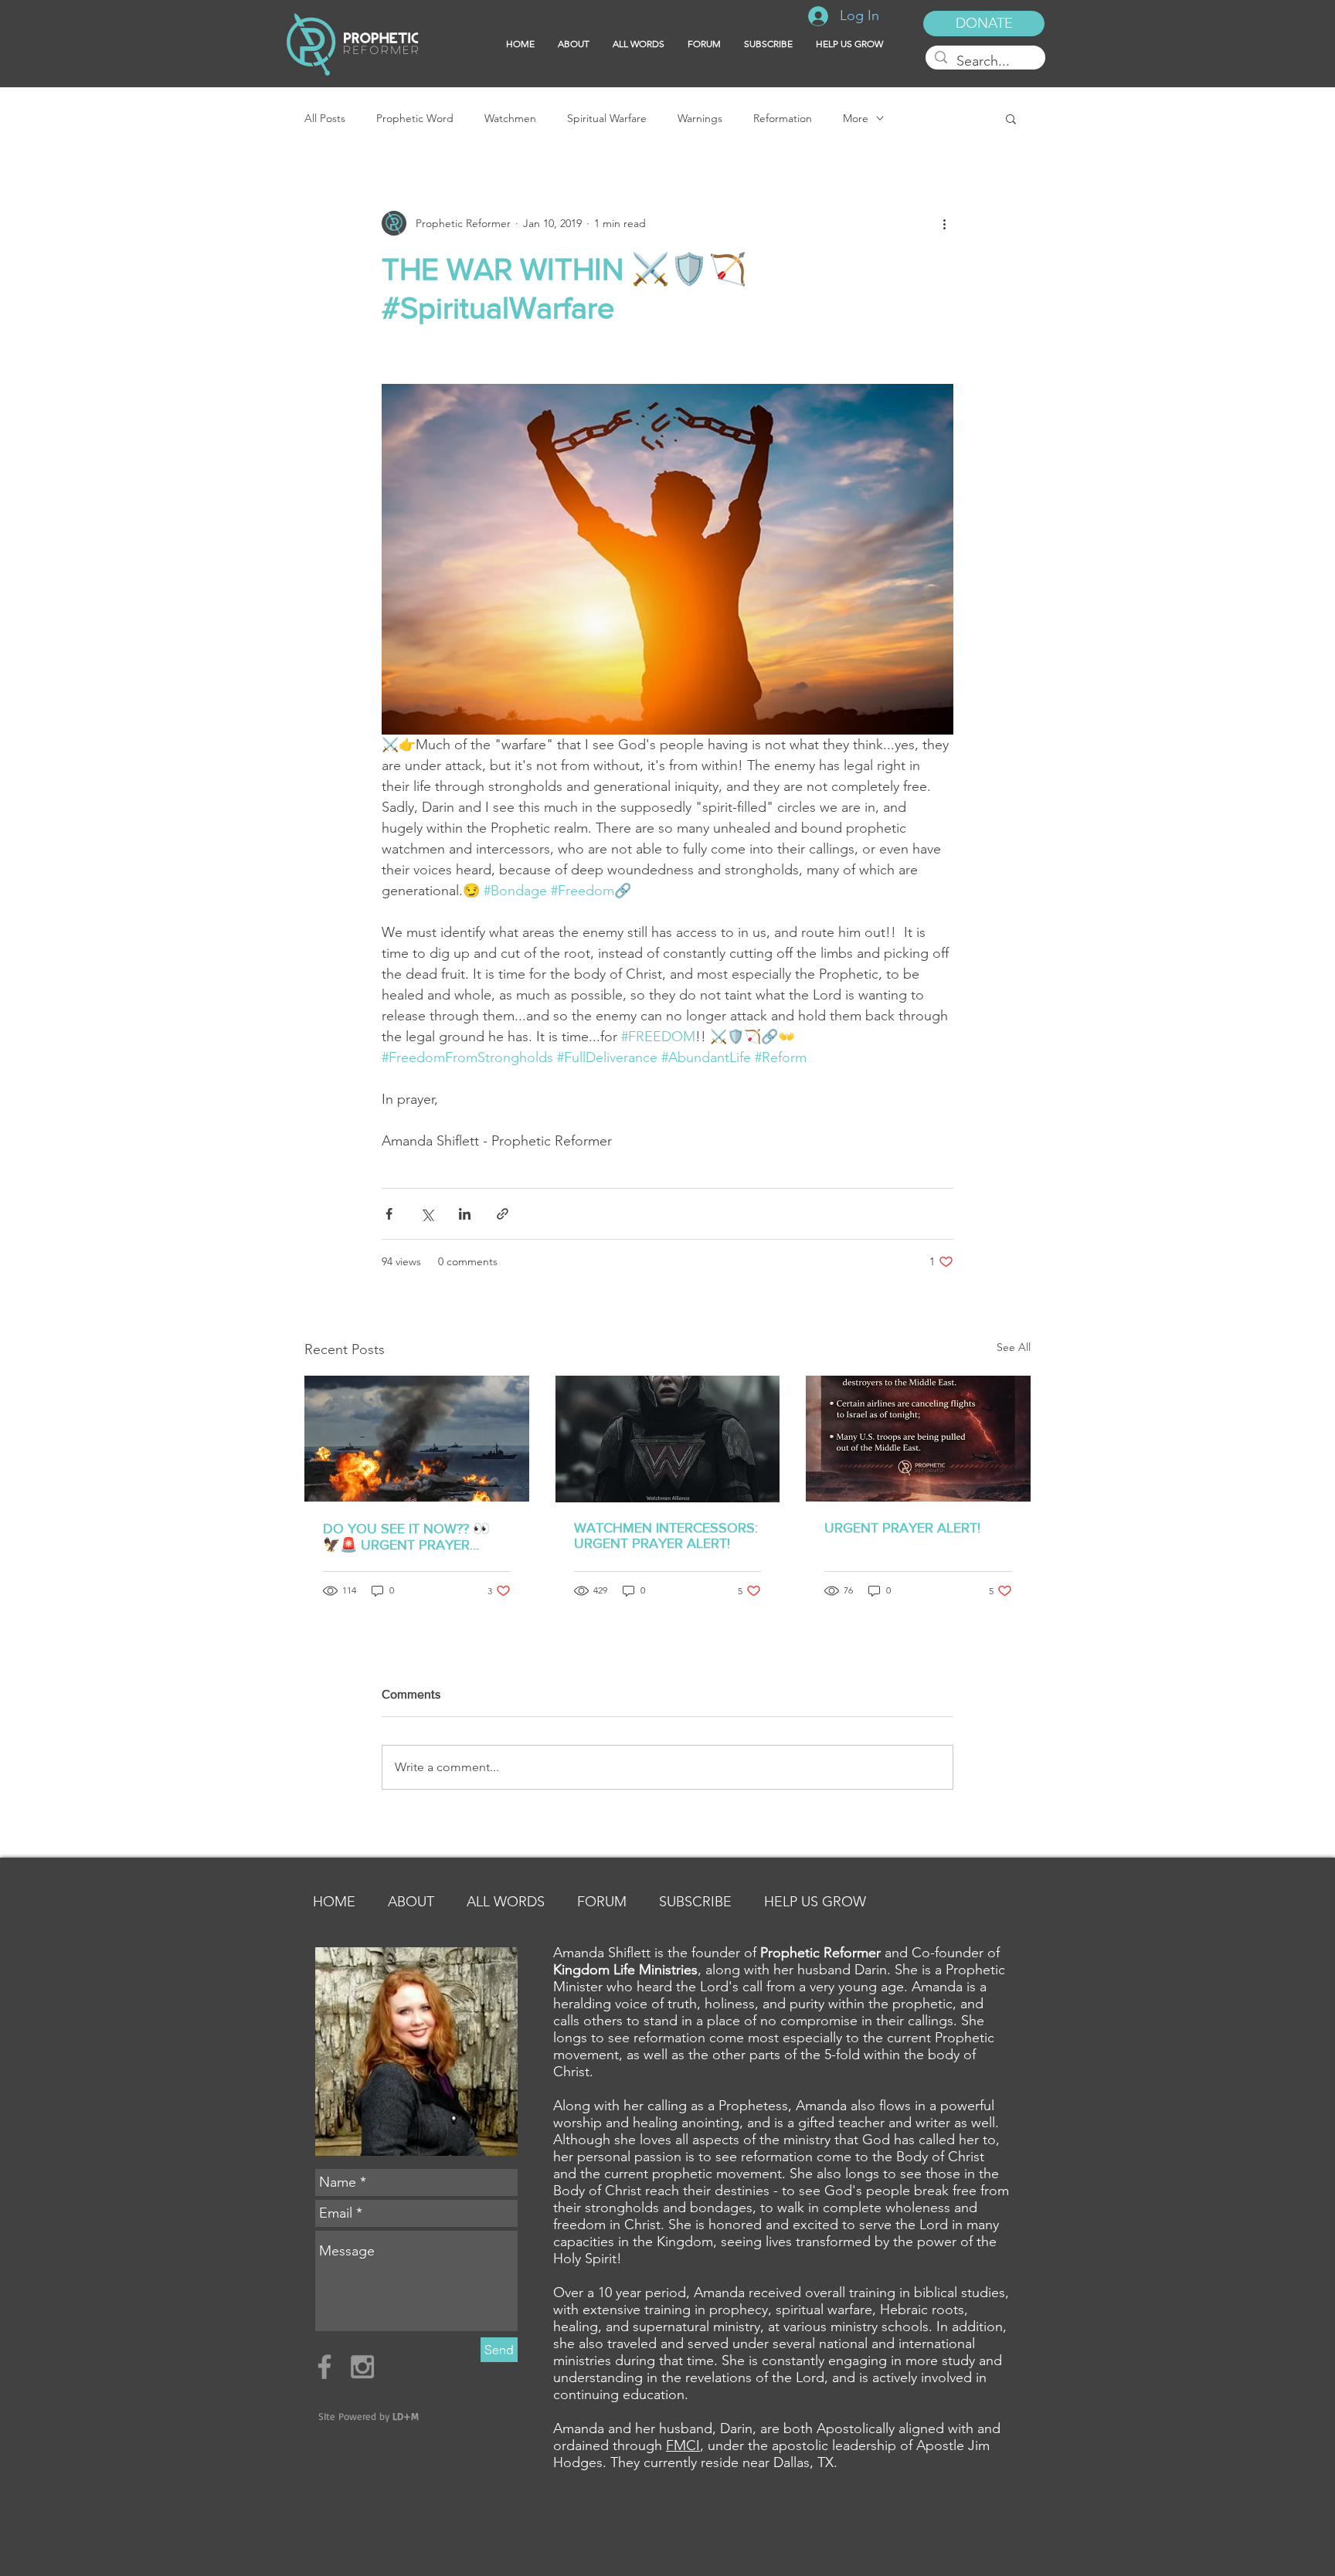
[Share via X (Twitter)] (427, 1214)
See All (1014, 1347)
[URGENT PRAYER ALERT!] (918, 1439)
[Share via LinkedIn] (465, 1214)
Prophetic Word (415, 119)
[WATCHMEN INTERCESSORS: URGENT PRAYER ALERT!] (668, 1439)
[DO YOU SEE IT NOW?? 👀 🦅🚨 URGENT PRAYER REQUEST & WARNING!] (417, 1439)
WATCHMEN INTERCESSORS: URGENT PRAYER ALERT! (666, 1536)
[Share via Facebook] (389, 1214)
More (856, 119)
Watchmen (510, 119)
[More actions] (944, 223)
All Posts (325, 119)
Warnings (700, 119)
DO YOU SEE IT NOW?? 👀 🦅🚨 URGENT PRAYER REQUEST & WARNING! (406, 1537)
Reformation (783, 119)
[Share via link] (503, 1214)
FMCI (683, 2445)
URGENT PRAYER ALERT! (902, 1528)
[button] (768, 44)
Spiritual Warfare (607, 119)
